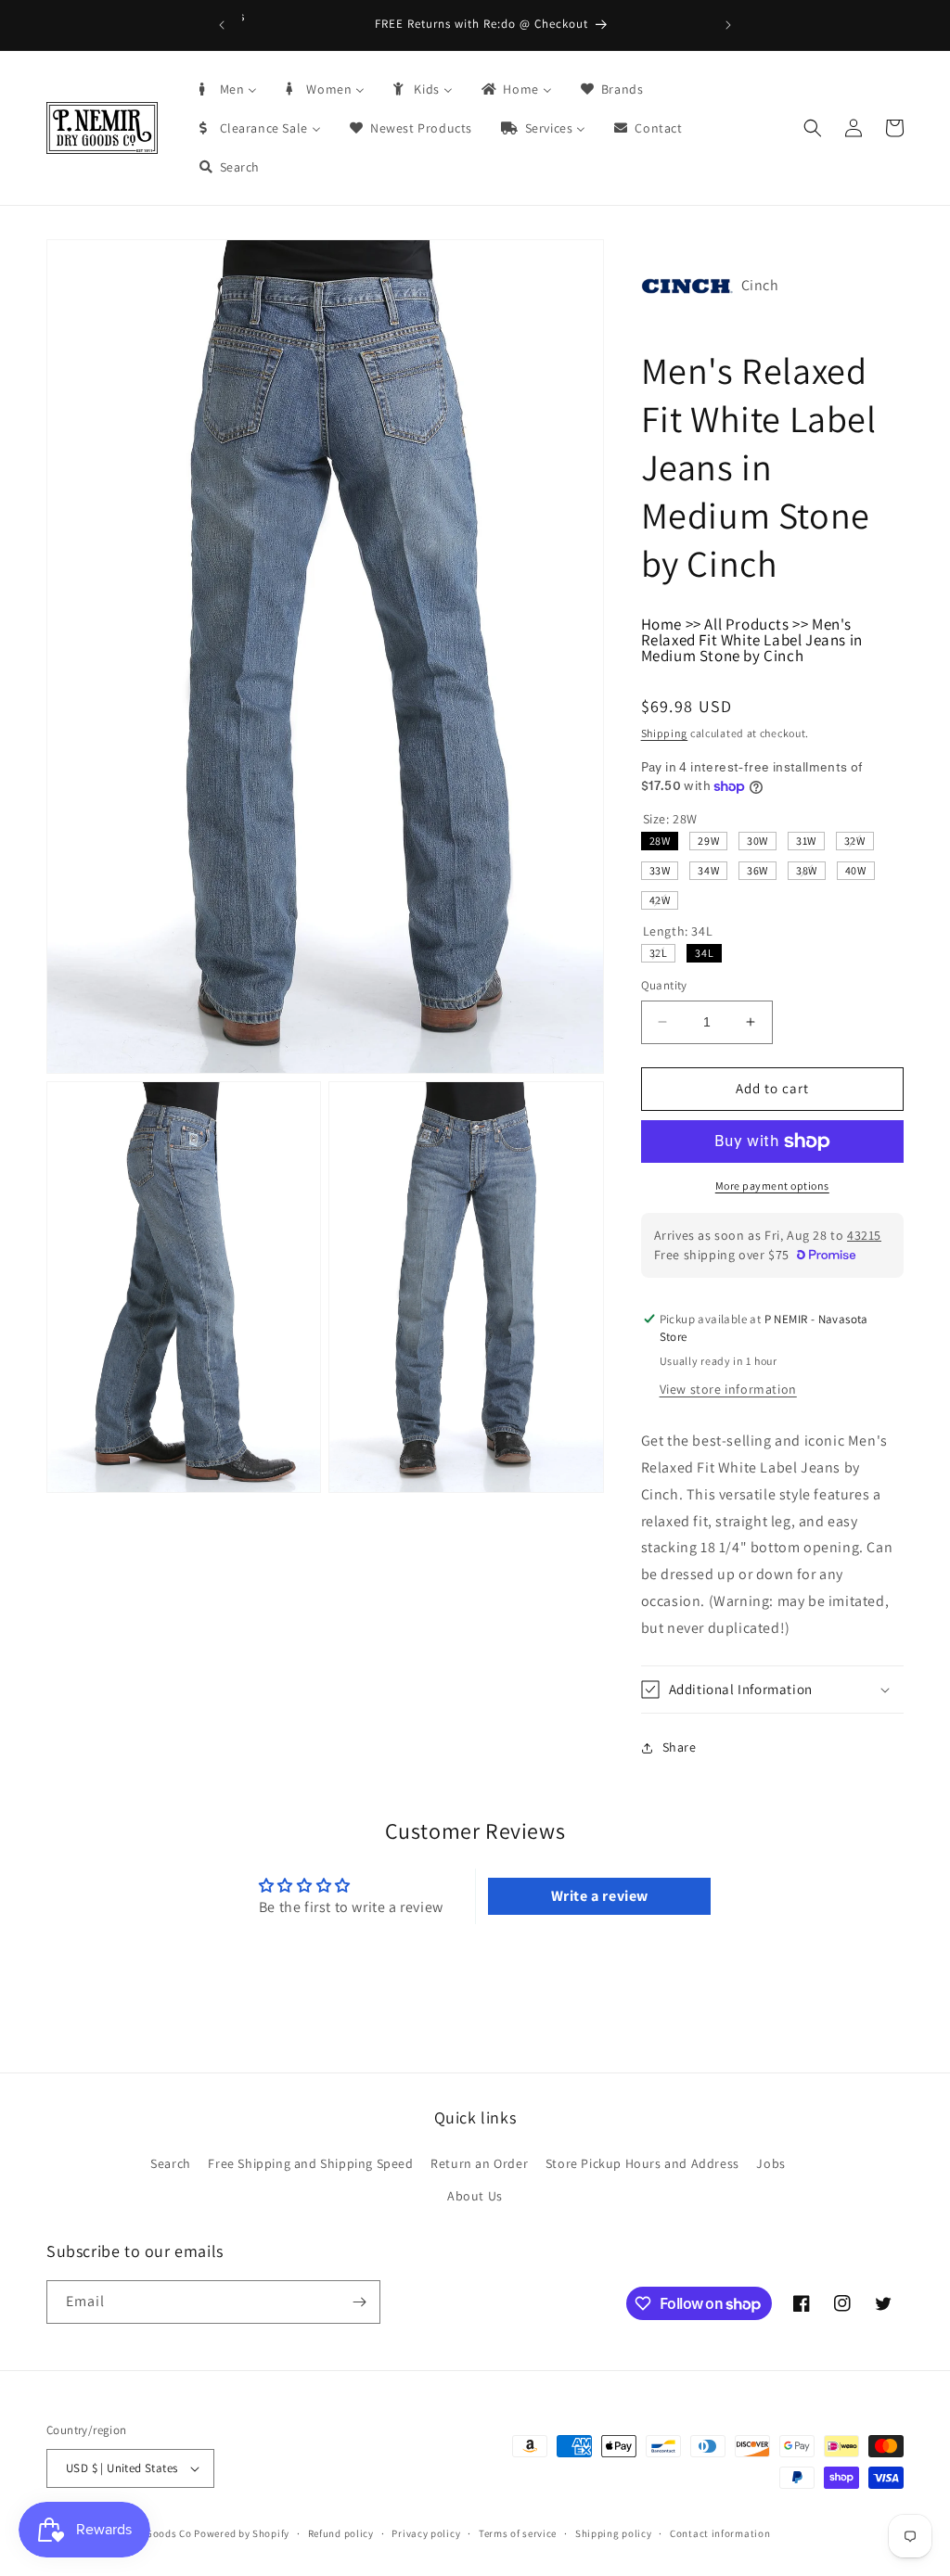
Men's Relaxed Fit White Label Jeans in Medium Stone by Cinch (752, 640)
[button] (813, 128)
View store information (728, 1389)
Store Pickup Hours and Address (642, 2163)
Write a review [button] (600, 1896)
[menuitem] (227, 89)
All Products (746, 624)
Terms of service (518, 2533)
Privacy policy (426, 2533)
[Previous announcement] (222, 25)
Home (661, 624)
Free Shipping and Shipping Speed (310, 2163)
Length (678, 931)
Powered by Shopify (242, 2533)
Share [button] (680, 1747)
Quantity (664, 985)
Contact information (720, 2533)
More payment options (772, 1186)
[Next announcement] (728, 25)
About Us (475, 2196)
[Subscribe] (359, 2302)
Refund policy (341, 2533)
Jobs (770, 2163)
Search (171, 2163)
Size (670, 819)
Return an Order (479, 2163)
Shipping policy (614, 2533)
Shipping (665, 733)
